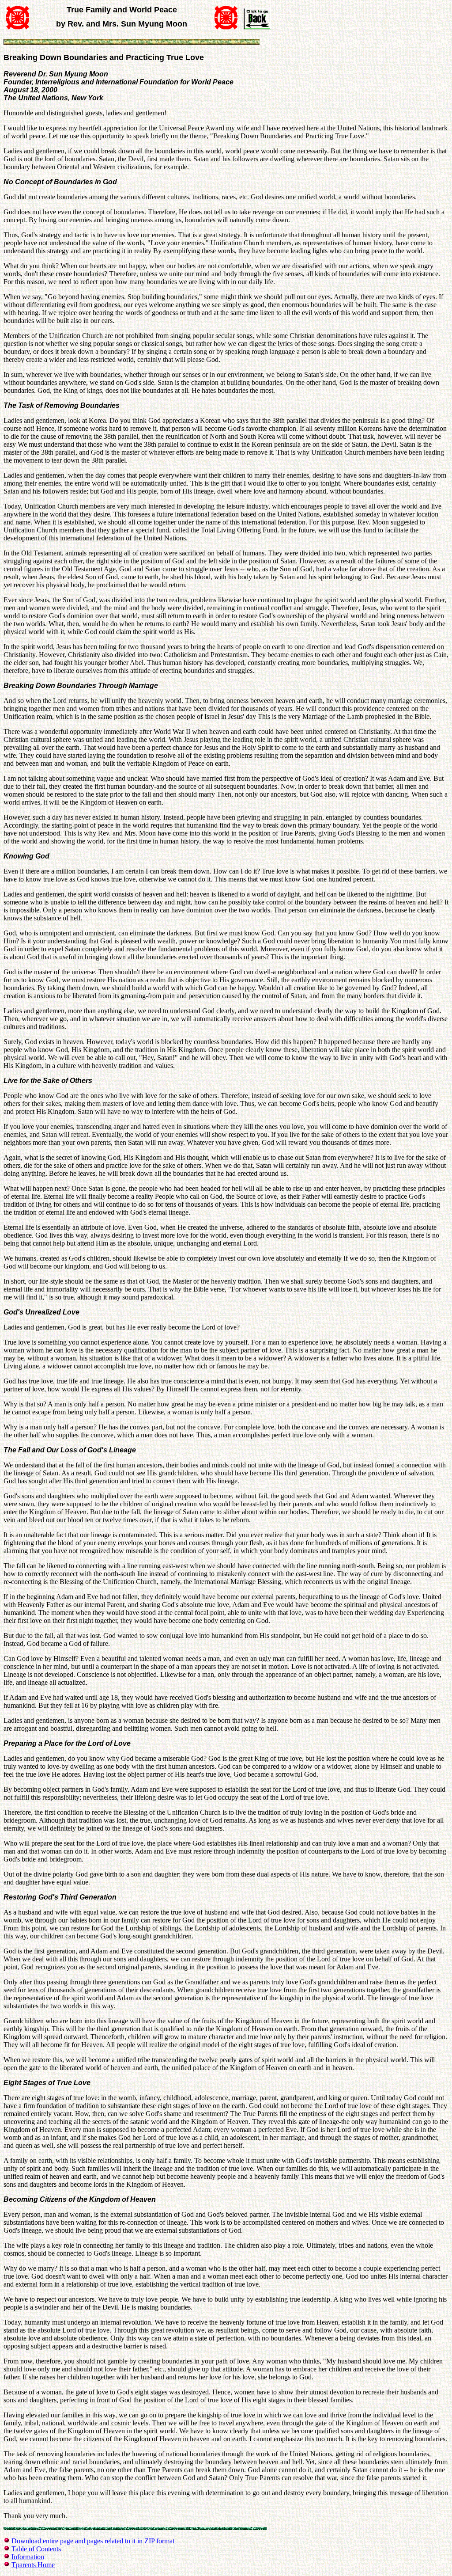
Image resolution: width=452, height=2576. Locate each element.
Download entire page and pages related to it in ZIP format (93, 2541)
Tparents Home (33, 2565)
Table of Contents (36, 2549)
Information (28, 2557)
